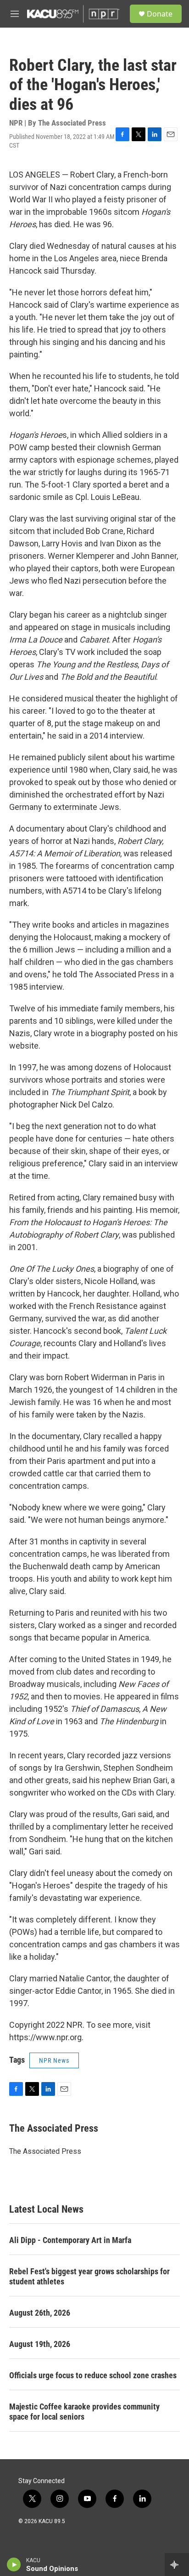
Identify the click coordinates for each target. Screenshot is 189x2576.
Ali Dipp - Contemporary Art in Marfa (70, 2240)
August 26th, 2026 (40, 2313)
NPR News (54, 2060)
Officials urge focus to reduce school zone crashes (93, 2375)
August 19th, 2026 (40, 2344)
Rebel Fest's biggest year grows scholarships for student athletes (89, 2276)
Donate (160, 14)
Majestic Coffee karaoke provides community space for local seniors (84, 2412)
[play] (14, 2565)
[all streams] (177, 2565)
